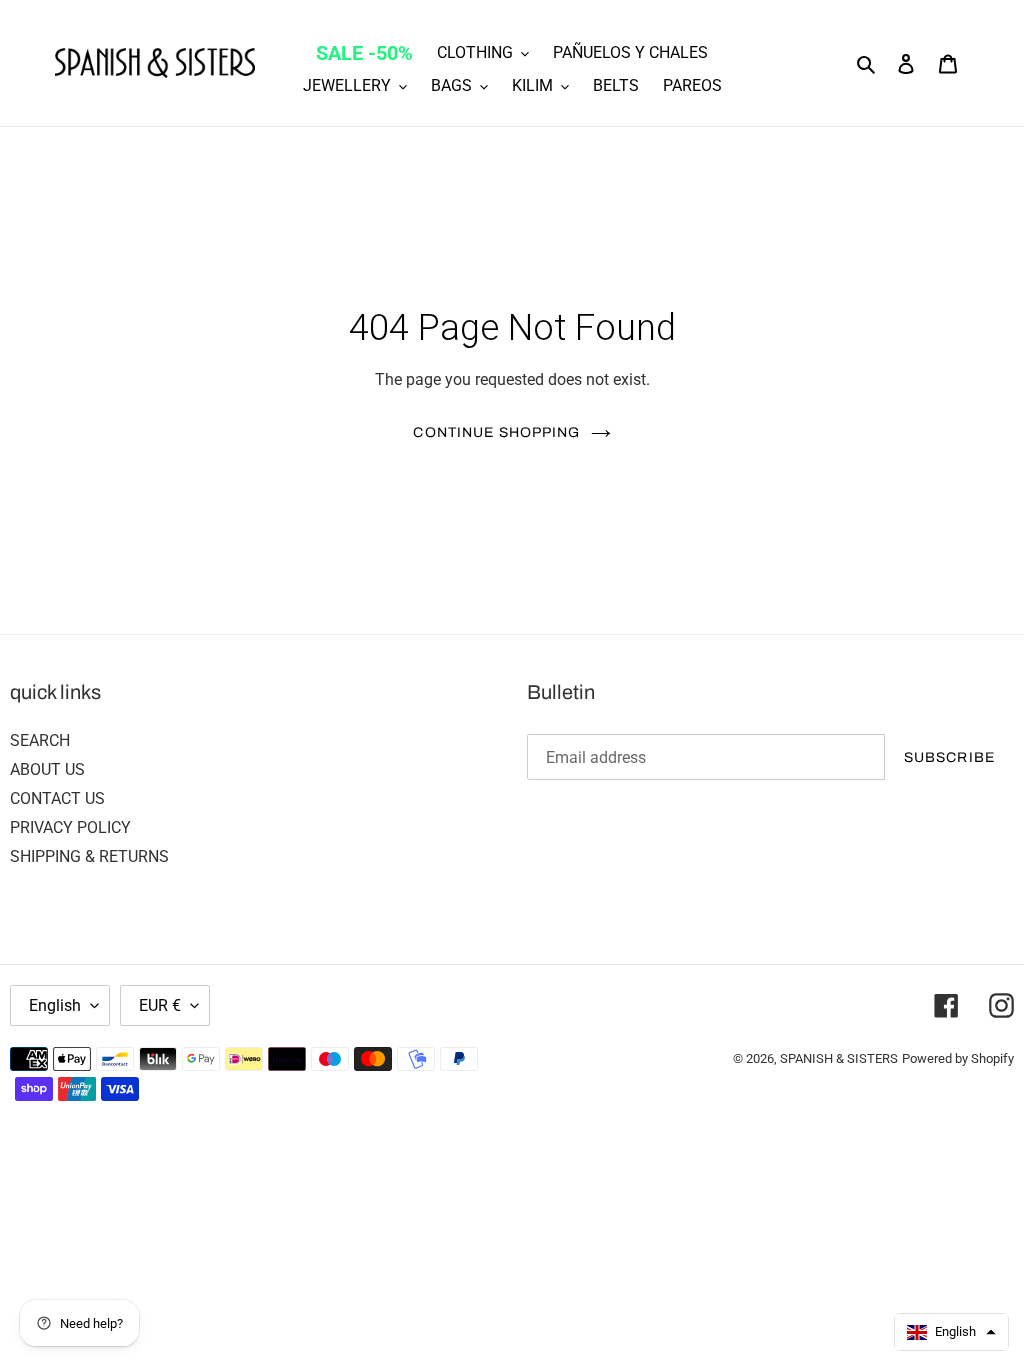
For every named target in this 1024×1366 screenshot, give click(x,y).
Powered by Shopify (958, 1058)
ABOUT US (47, 769)
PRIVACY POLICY (70, 827)
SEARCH (40, 740)
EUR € (160, 1005)
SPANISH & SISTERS (839, 1058)
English (55, 1005)
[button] (951, 1332)
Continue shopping (496, 432)
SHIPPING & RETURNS (89, 856)
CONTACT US (57, 798)
